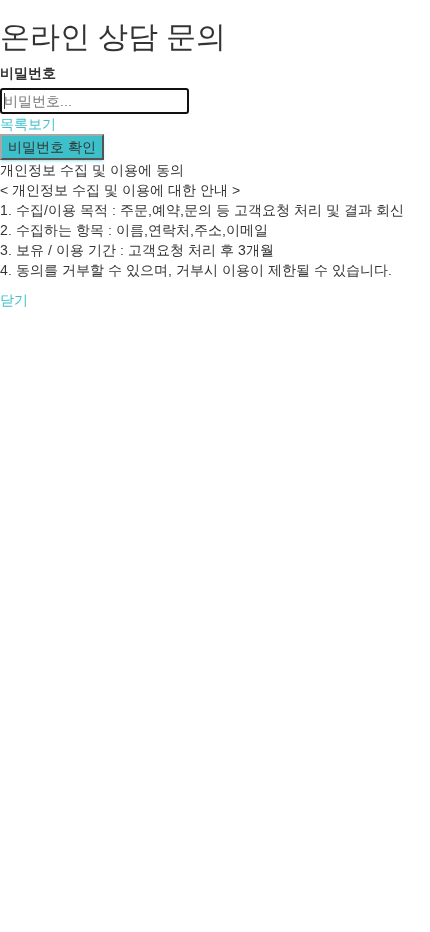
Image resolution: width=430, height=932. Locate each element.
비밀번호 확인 (52, 147)
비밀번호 (28, 73)
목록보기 (28, 124)
